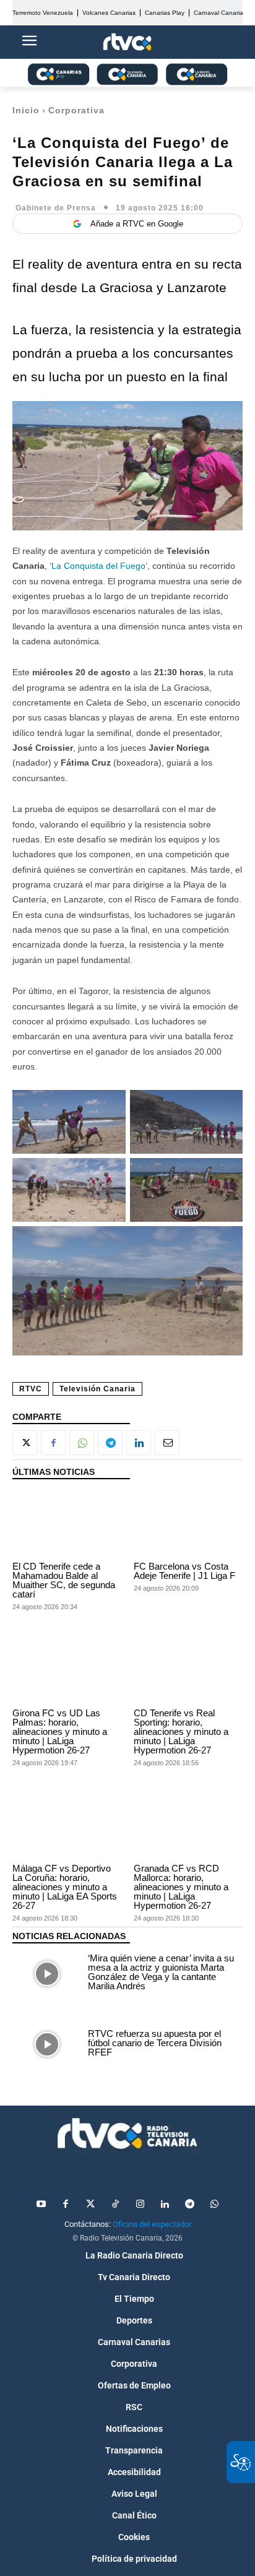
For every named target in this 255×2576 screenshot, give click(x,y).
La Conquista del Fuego (98, 566)
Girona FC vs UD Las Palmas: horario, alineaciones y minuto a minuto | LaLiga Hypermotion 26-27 (60, 1731)
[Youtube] (41, 2205)
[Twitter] (90, 2205)
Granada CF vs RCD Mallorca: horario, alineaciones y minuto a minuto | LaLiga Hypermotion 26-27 (181, 1887)
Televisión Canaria (97, 1389)
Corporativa (76, 110)
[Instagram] (140, 2205)
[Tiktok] (115, 2205)
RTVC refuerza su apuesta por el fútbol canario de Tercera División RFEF (155, 2043)
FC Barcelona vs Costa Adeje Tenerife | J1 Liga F (184, 1571)
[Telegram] (110, 1443)
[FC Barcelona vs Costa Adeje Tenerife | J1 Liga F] (188, 1524)
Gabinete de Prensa (56, 208)
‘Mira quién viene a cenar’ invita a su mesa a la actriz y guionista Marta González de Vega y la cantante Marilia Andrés (161, 1972)
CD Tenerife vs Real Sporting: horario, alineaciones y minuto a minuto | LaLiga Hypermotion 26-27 (181, 1731)
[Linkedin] (139, 1443)
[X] (25, 1443)
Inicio (26, 110)
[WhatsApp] (82, 1443)
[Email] (167, 1443)
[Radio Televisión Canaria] (127, 2133)
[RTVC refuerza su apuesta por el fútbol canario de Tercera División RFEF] (47, 2044)
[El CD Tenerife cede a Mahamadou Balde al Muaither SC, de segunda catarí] (67, 1524)
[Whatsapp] (214, 2205)
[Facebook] (53, 1443)
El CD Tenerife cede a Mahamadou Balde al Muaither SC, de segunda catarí (64, 1580)
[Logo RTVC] (127, 42)
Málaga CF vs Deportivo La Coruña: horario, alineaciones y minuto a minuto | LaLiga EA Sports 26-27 (65, 1887)
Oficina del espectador (152, 2224)
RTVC (31, 1389)
